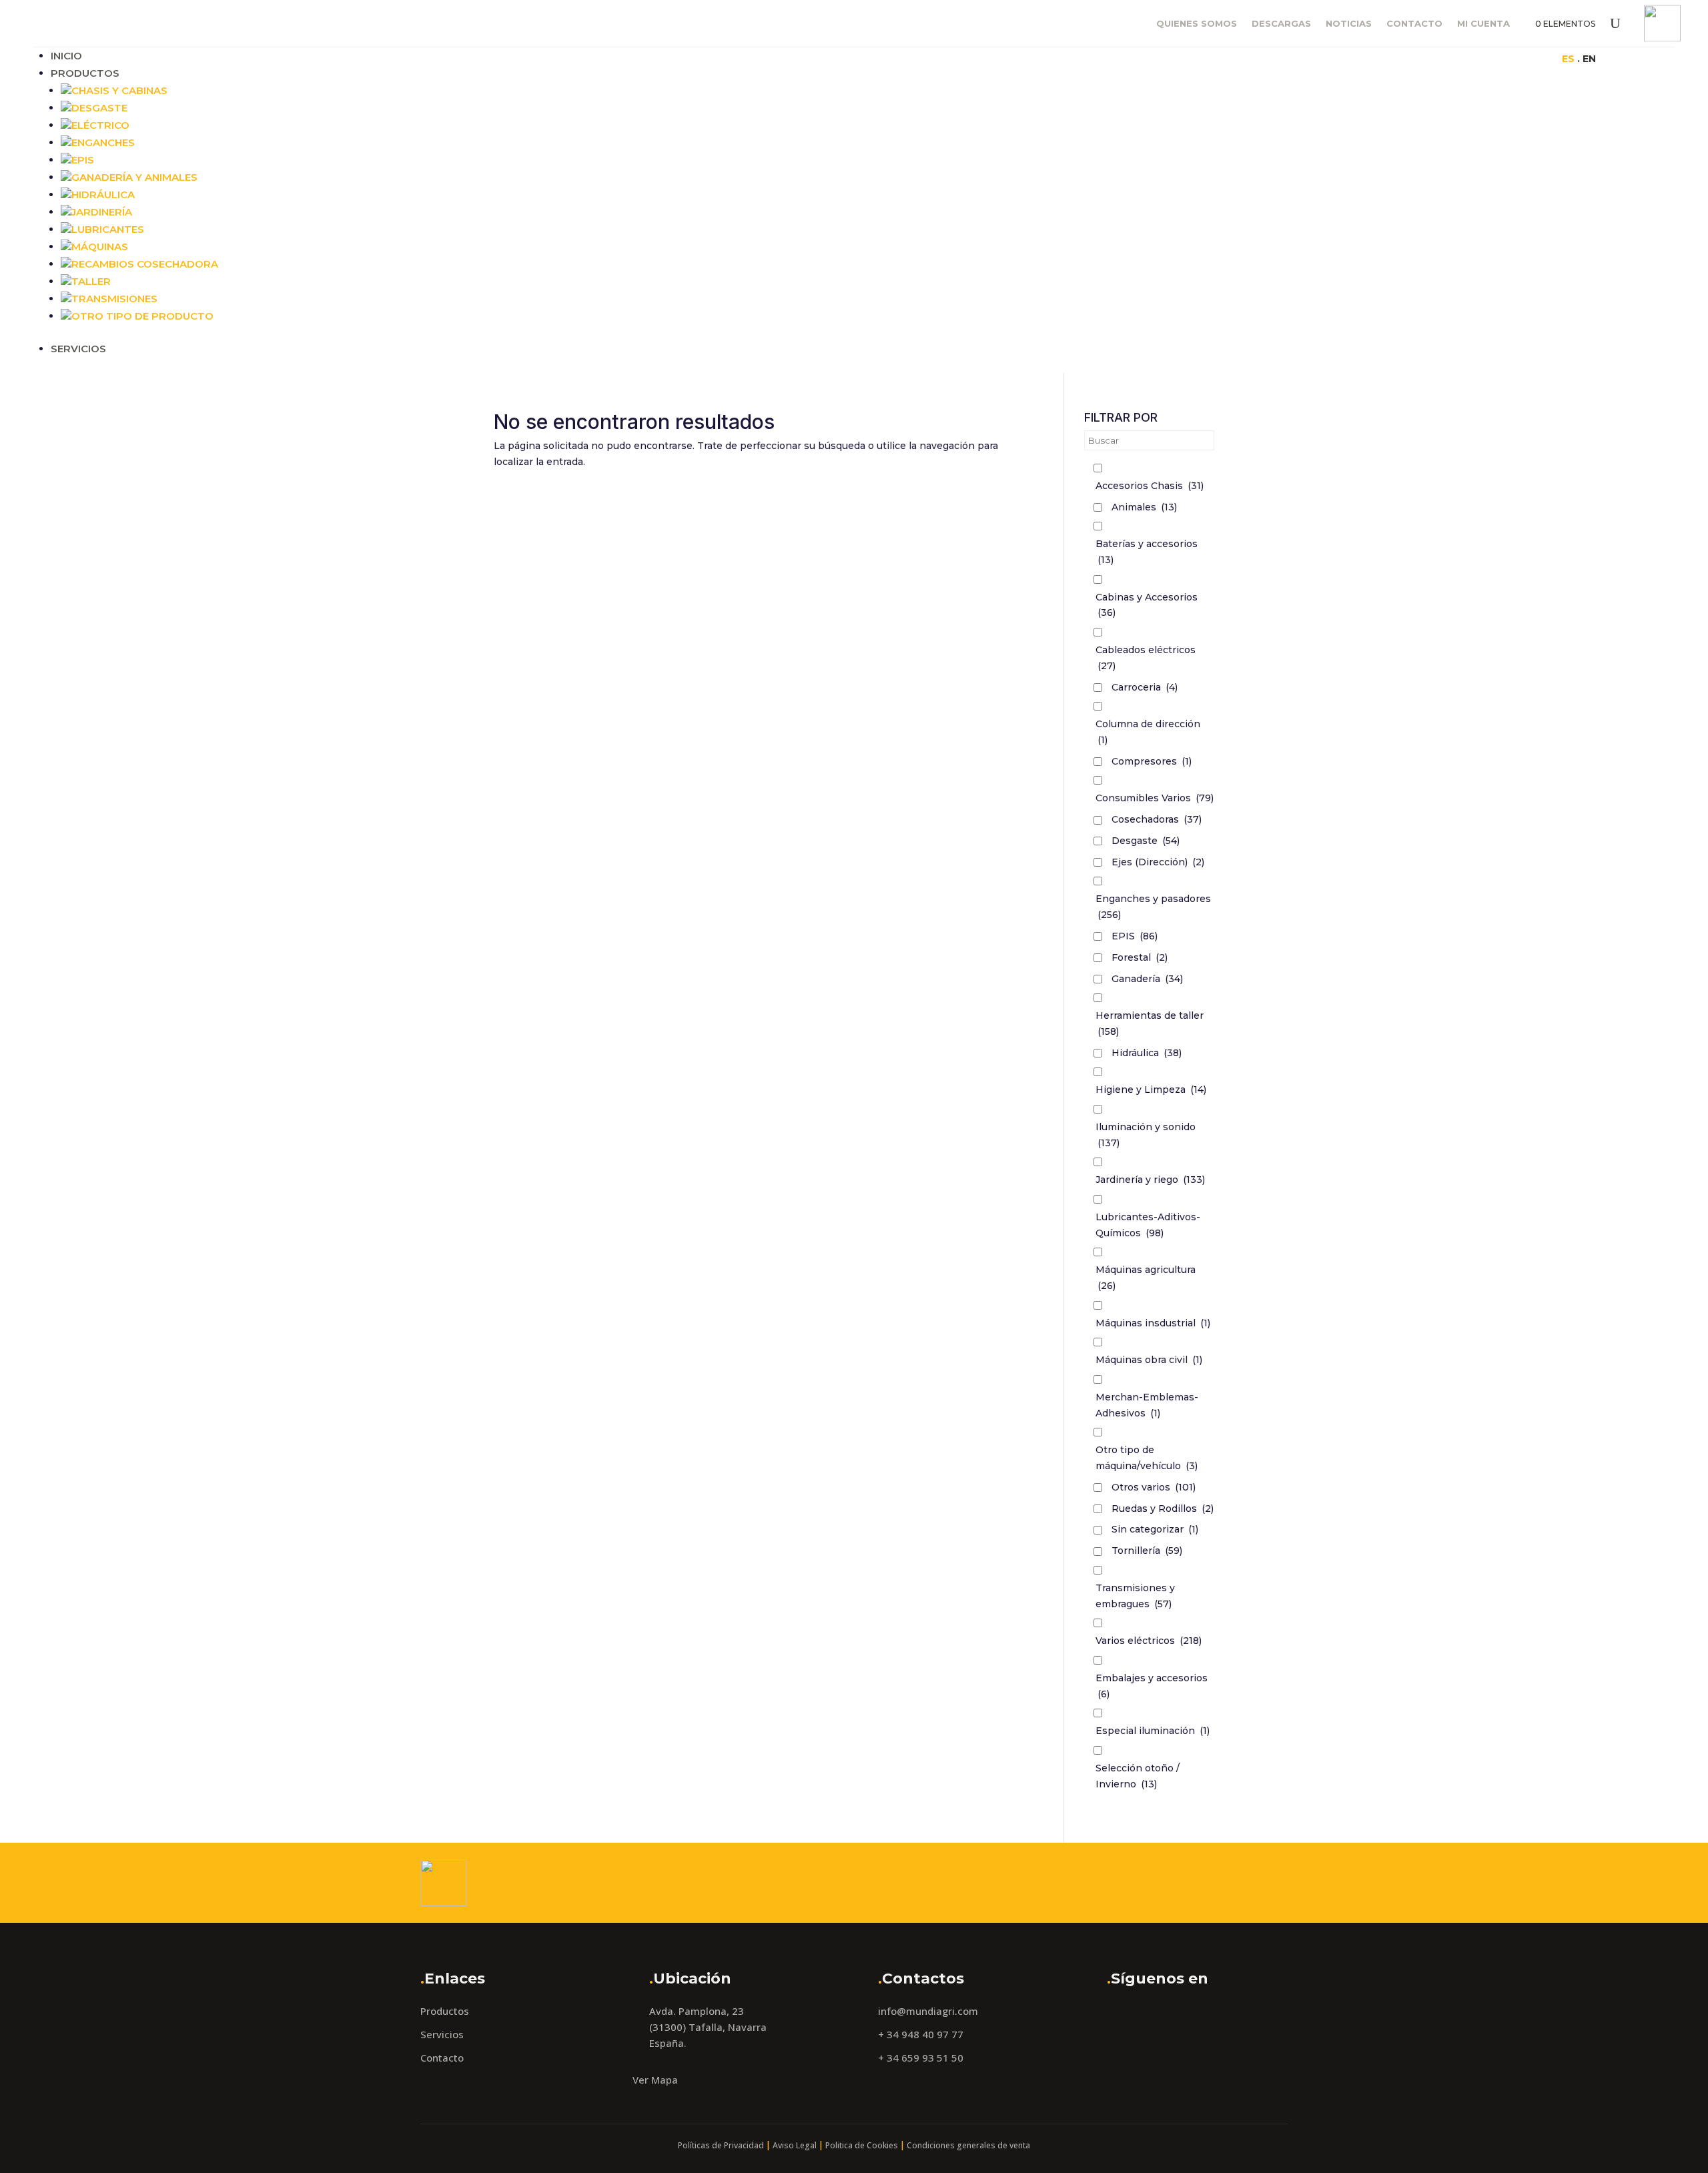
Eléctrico (100, 125)
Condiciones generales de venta (968, 2145)
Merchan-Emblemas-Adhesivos (1147, 1405)
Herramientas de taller (1150, 1023)
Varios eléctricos (1149, 1641)
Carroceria (1145, 687)
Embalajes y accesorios (1152, 1686)
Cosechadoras (1157, 819)
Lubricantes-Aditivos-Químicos (1148, 1225)
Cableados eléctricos (1146, 658)
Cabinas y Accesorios (1147, 605)
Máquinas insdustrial (1153, 1323)
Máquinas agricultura (1146, 1278)
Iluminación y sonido (1146, 1135)
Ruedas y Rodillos (1163, 1508)
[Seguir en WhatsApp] (1356, 58)
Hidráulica (103, 194)
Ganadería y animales (134, 177)
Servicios (78, 349)
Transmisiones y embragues (1135, 1596)
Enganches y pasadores (1153, 907)
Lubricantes (108, 229)
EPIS (1135, 936)
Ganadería (1147, 979)
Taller (91, 281)
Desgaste (99, 108)
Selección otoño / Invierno (1138, 1776)
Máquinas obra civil (1149, 1360)
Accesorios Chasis (1150, 486)
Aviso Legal (795, 2145)
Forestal (1140, 957)
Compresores (1152, 761)
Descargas (1281, 24)
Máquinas (100, 247)
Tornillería (1147, 1551)
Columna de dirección (1148, 732)
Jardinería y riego (1150, 1180)
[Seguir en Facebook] (1276, 58)
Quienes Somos (1197, 24)
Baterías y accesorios (1147, 552)
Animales (1144, 507)
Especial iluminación (1153, 1731)
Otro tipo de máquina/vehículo (1147, 1458)
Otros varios (1154, 1487)
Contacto (1414, 24)
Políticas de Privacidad (721, 2145)
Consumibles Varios (1155, 798)
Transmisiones (114, 299)
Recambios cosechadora (145, 264)
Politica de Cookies (862, 2145)
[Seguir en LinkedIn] (1329, 58)
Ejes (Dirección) (1158, 862)
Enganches (103, 142)
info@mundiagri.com (928, 2011)
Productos (85, 73)
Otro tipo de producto (142, 316)
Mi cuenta (1483, 24)
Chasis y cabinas (119, 90)
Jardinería (102, 212)
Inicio (66, 56)
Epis (83, 160)
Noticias (1349, 24)
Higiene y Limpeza (1151, 1090)
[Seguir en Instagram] (1302, 58)
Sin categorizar (1155, 1529)
